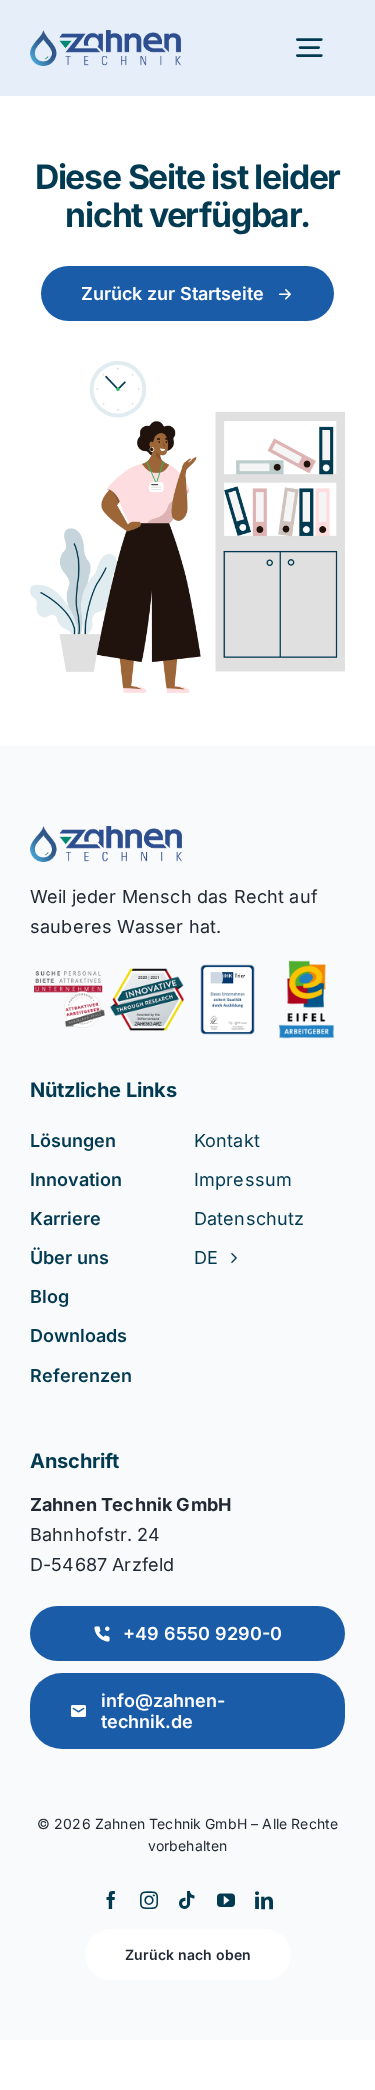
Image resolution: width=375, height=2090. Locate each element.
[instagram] (149, 1900)
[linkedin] (264, 1900)
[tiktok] (187, 1900)
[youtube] (226, 1900)
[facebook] (111, 1900)
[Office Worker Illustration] (106, 836)
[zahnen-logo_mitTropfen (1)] (105, 40)
